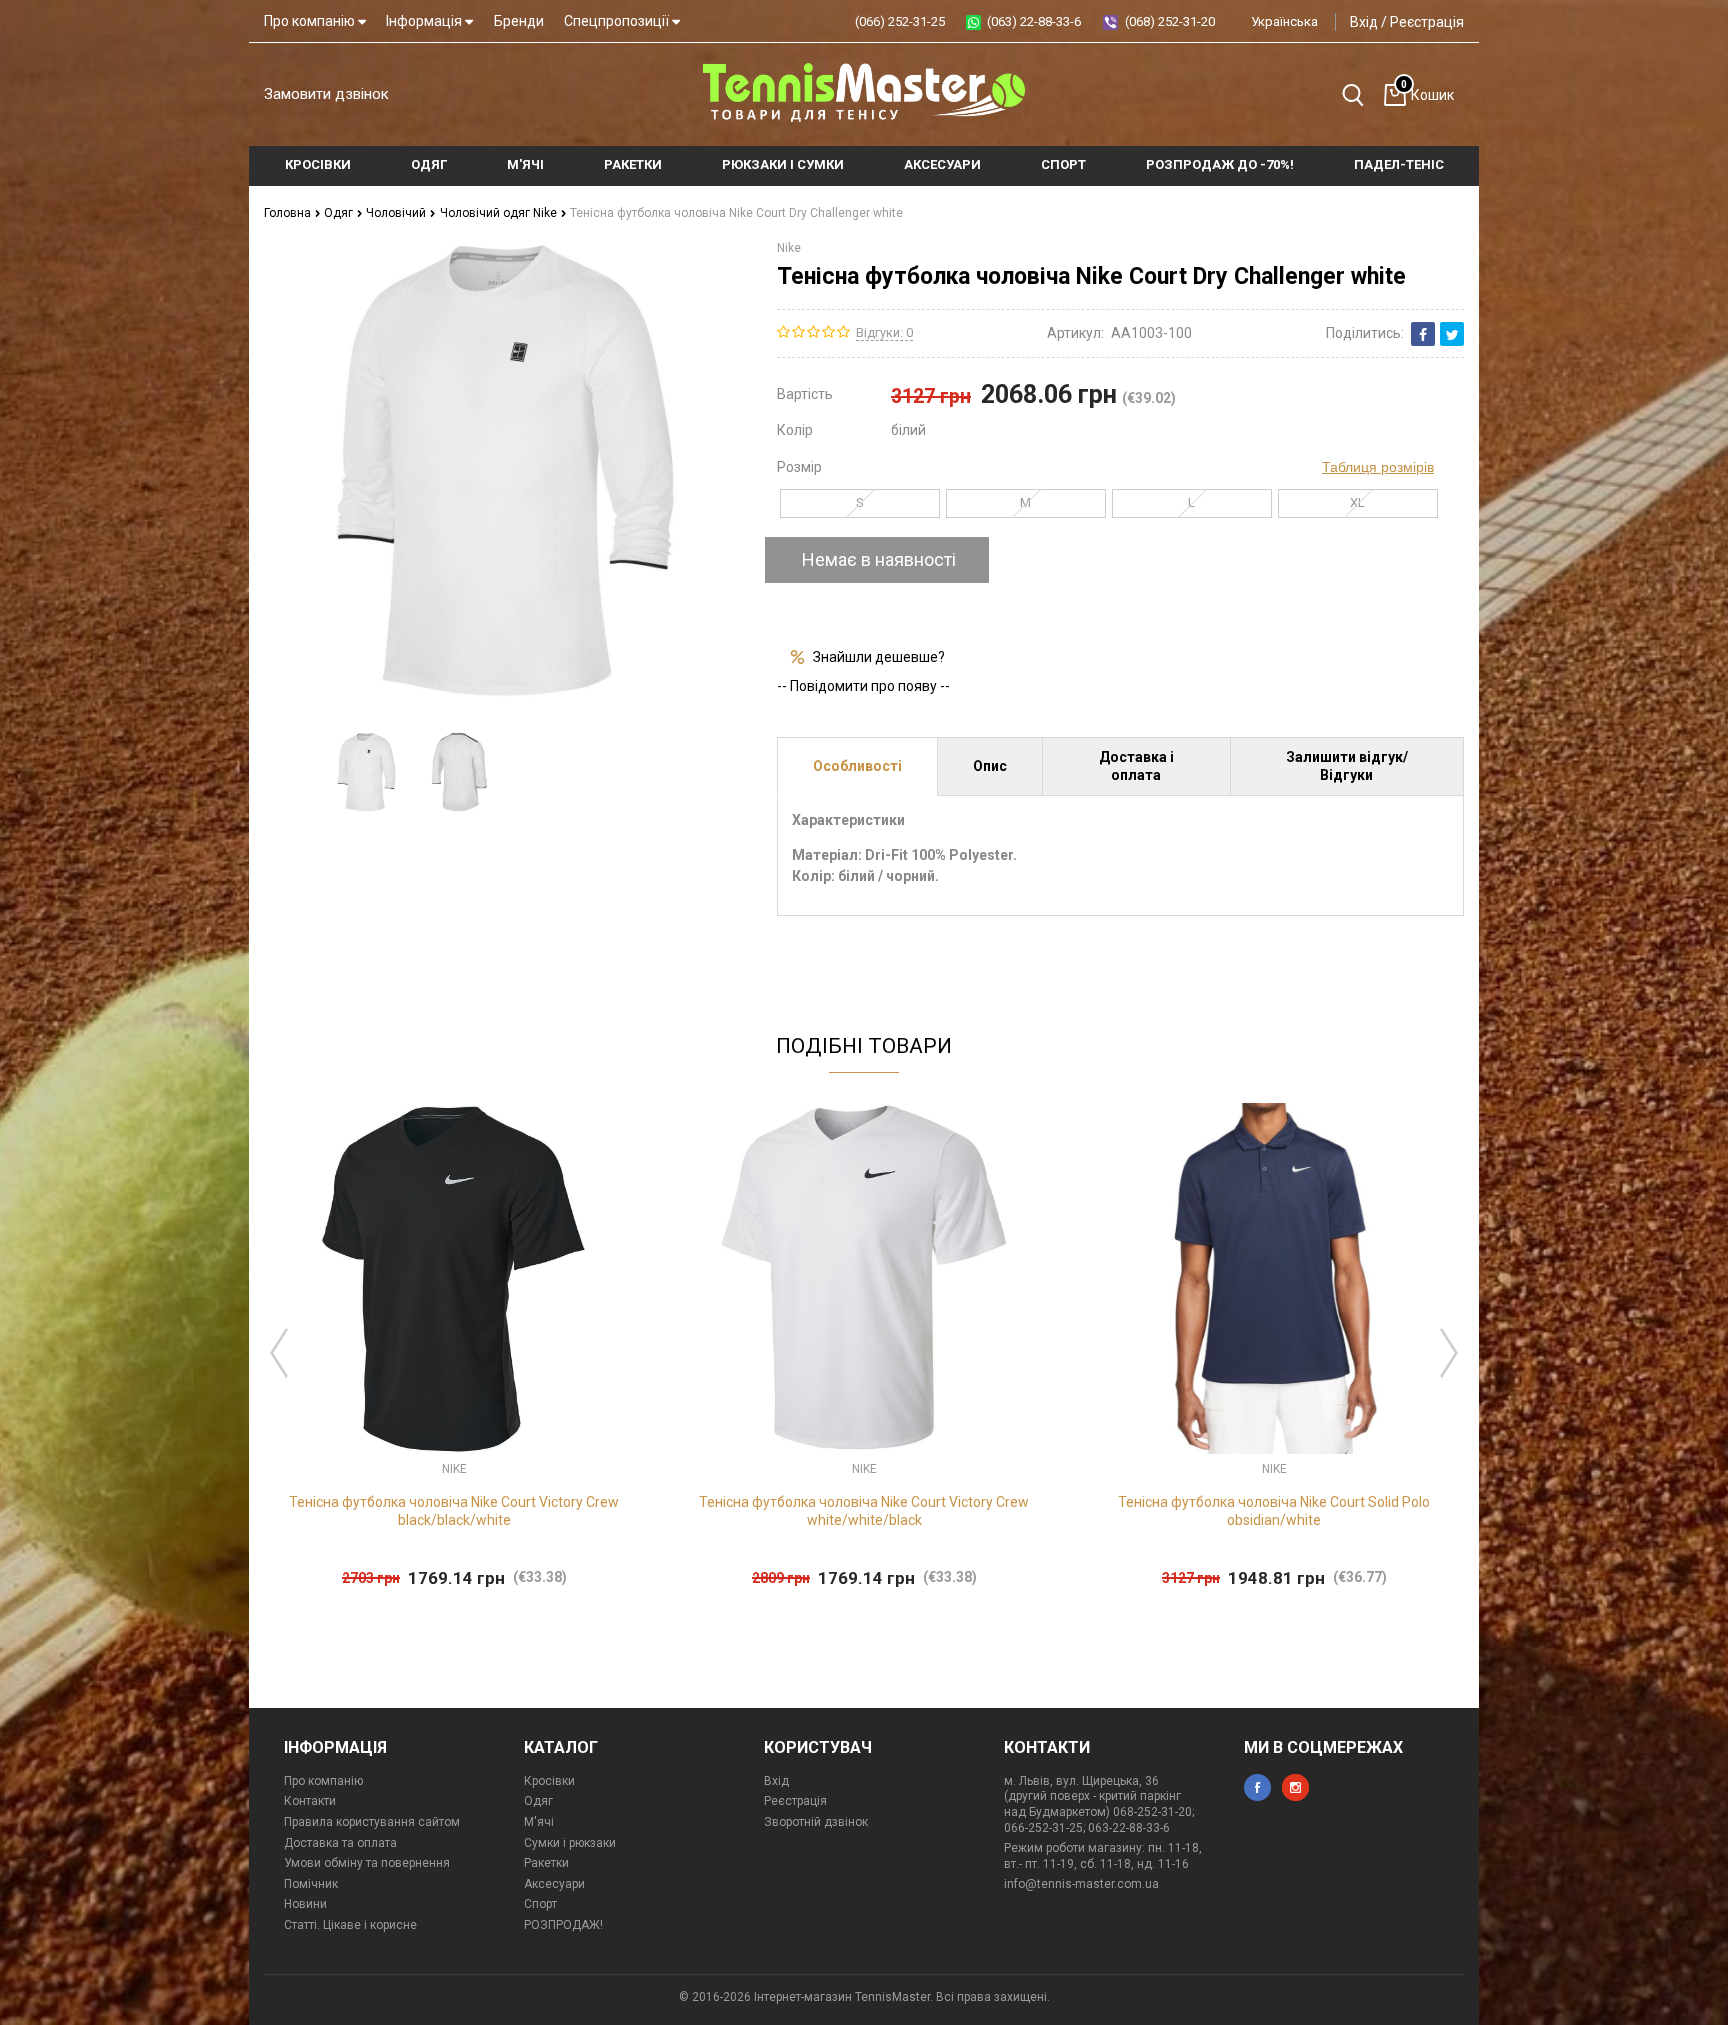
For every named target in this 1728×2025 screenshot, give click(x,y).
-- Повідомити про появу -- (863, 686)
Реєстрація (1427, 22)
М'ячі (539, 1822)
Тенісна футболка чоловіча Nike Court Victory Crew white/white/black (864, 1511)
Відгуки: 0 (884, 332)
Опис (990, 766)
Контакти (310, 1801)
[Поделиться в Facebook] (1423, 334)
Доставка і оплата (1136, 766)
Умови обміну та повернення (367, 1863)
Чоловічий (397, 213)
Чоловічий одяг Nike (500, 213)
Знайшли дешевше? (879, 657)
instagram (1295, 1787)
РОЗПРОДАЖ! (563, 1925)
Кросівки (549, 1781)
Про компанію (311, 21)
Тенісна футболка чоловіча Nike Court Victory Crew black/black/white (454, 1511)
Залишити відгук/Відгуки (1347, 766)
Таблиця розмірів (1378, 467)
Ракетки (546, 1863)
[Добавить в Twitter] (1452, 334)
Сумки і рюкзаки (570, 1843)
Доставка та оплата (340, 1843)
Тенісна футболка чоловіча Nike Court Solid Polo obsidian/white (1274, 1511)
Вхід (1364, 22)
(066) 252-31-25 (900, 21)
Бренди (519, 21)
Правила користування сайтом (372, 1822)
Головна (289, 213)
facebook (1257, 1787)
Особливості (857, 766)
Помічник (311, 1884)
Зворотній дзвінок (816, 1822)
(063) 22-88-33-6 (1034, 21)
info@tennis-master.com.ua (1081, 1884)
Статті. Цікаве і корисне (350, 1925)
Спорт (540, 1904)
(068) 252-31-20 (1170, 21)
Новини (305, 1904)
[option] (366, 772)
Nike (789, 248)
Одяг (340, 213)
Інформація (425, 21)
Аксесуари (554, 1884)
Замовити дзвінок (326, 94)
